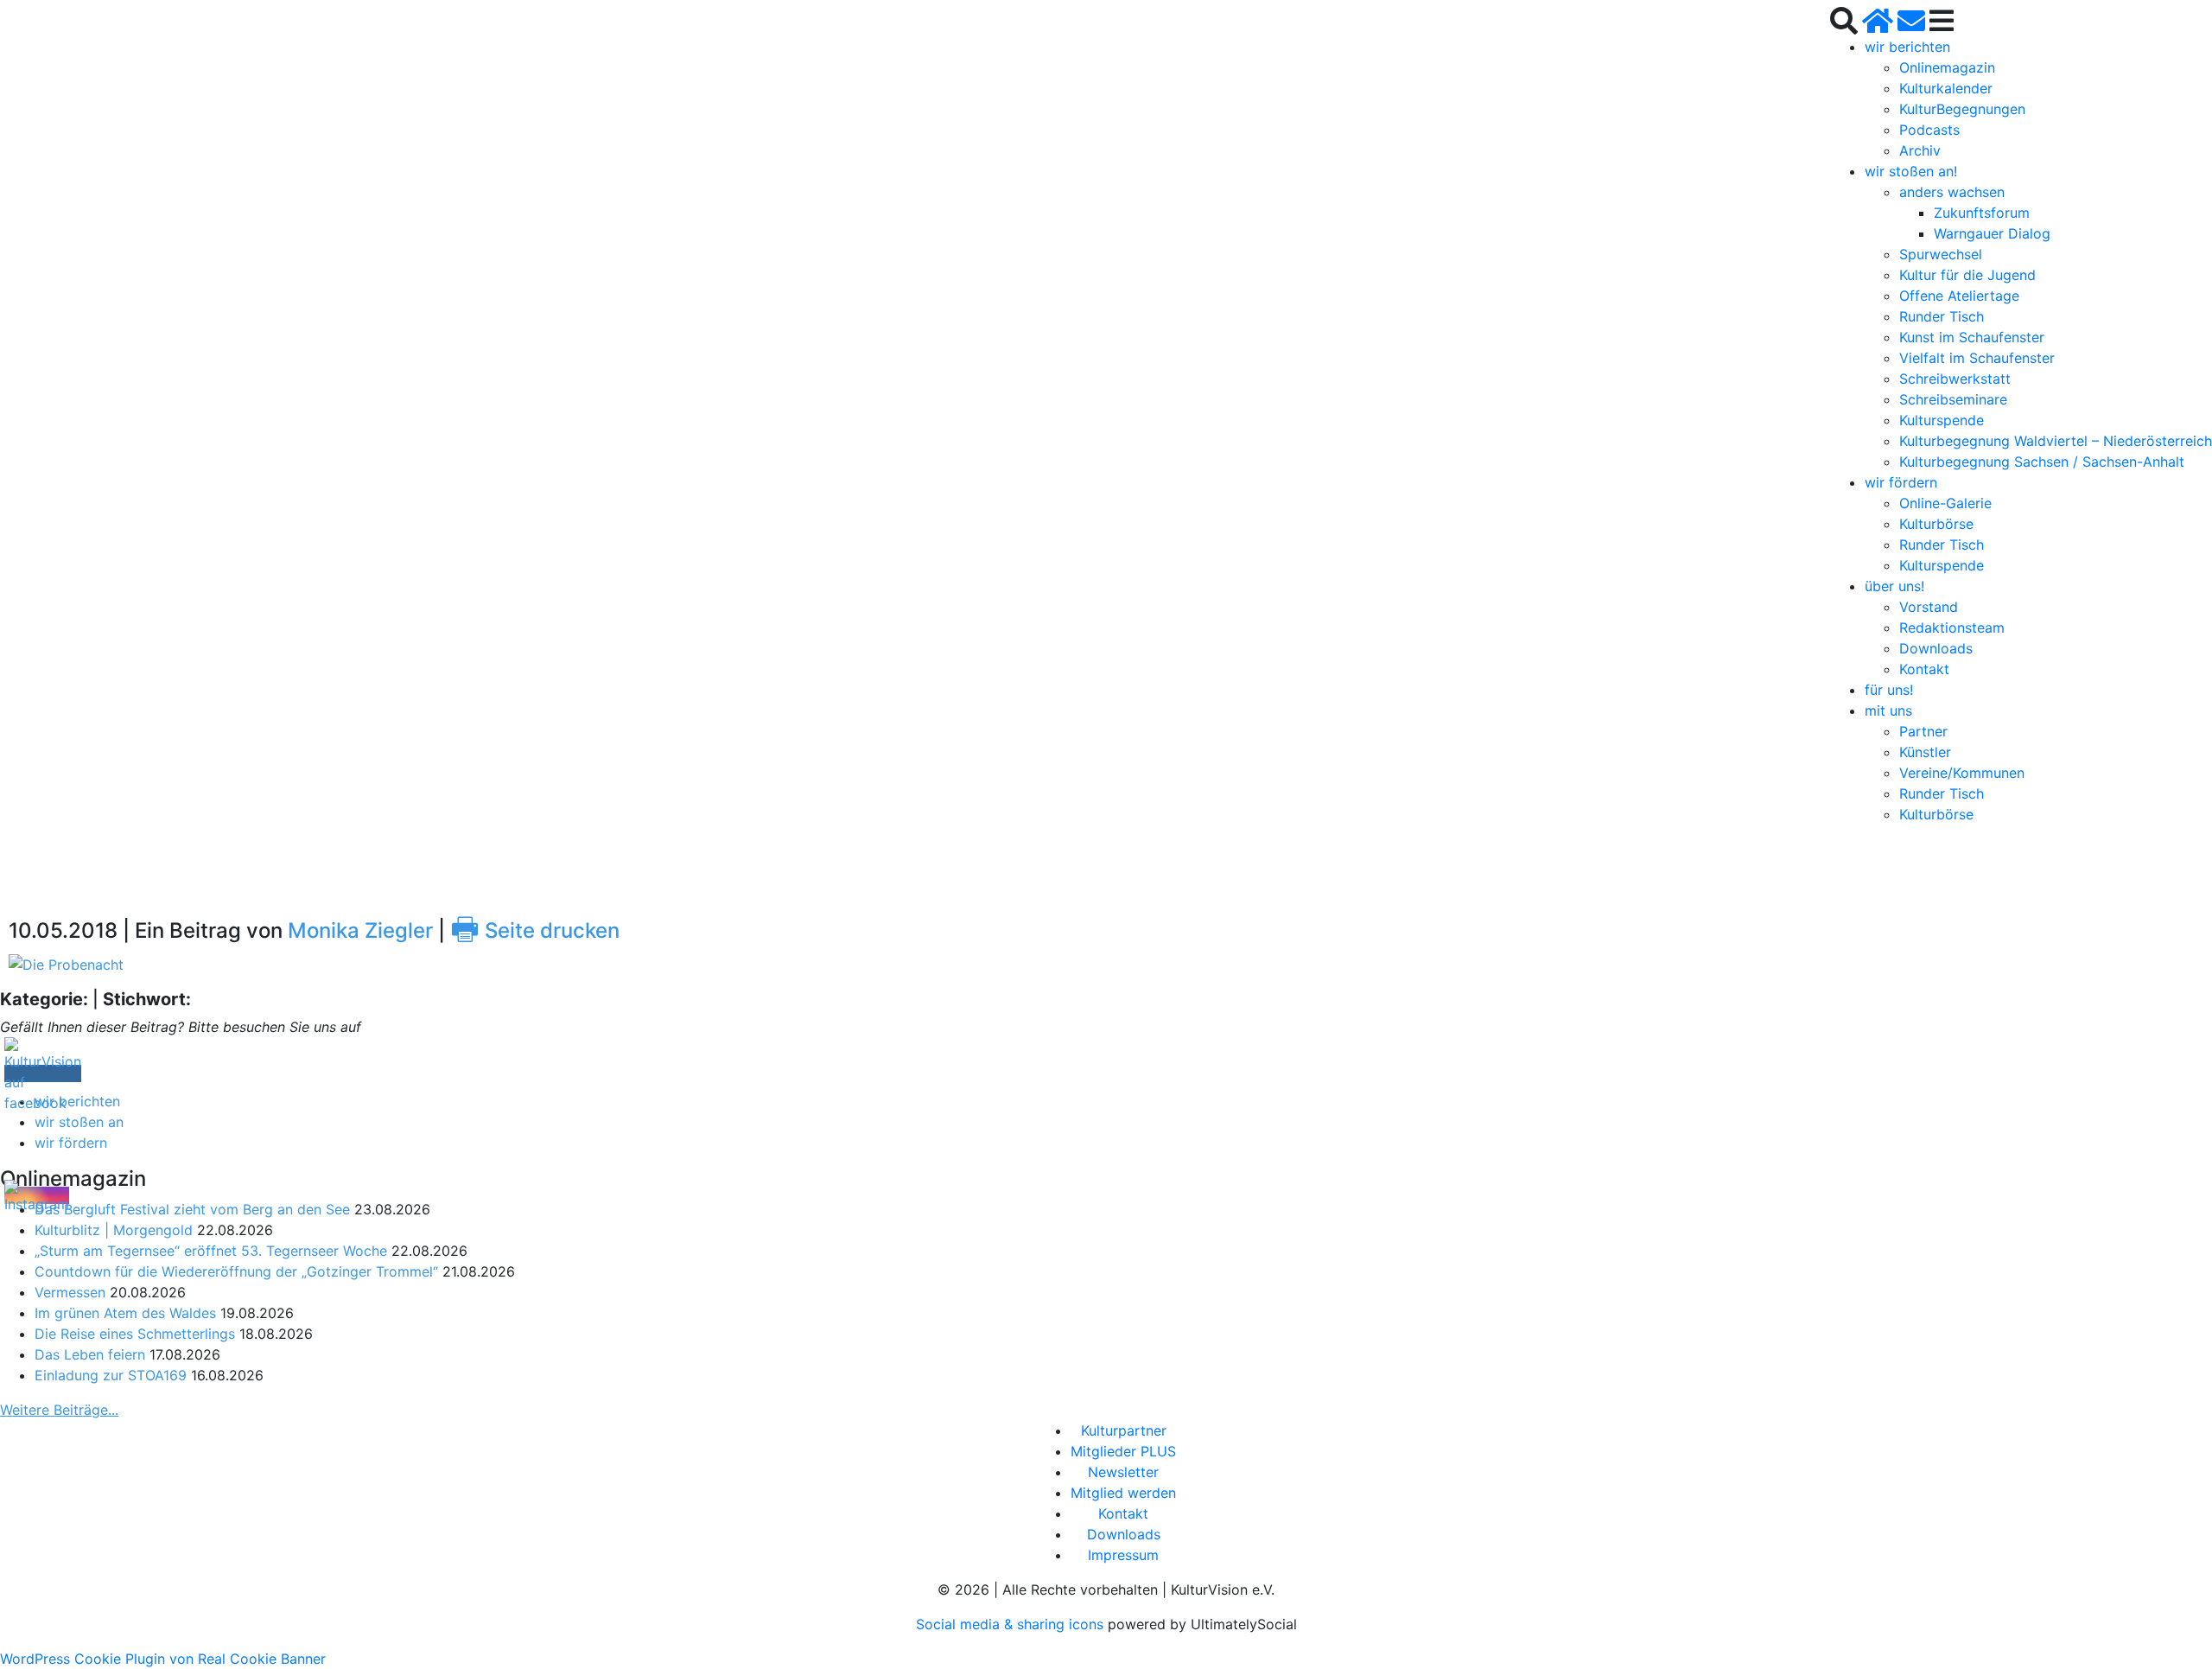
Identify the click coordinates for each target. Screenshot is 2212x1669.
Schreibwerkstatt (1955, 379)
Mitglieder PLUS (1123, 1451)
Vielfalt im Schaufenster (1977, 358)
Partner (1923, 731)
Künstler (1925, 752)
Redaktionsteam (1952, 627)
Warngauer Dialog (1992, 233)
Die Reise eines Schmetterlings (135, 1334)
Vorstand (1929, 607)
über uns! (1894, 586)
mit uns (1888, 710)
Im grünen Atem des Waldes (125, 1313)
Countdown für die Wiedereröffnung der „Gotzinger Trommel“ (236, 1271)
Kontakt (1924, 669)
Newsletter (1123, 1472)
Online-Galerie (1945, 503)
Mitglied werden (1123, 1493)
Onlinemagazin (1947, 67)
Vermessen (70, 1292)
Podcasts (1929, 130)
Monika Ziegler (360, 930)
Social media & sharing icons (1012, 1624)
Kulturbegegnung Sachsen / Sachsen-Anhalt (2042, 462)
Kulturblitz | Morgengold (114, 1230)
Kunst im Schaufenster (1972, 337)
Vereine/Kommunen (1962, 773)
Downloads (1936, 648)
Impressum (1123, 1555)
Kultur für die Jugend (1967, 275)
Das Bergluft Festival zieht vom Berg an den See (192, 1209)
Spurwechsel (1941, 254)
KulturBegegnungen (1962, 109)
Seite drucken (535, 930)
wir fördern (1901, 482)
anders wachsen (1952, 192)
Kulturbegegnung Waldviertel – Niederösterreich (2056, 441)
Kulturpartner (1124, 1430)
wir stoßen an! (1911, 171)
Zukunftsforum (1982, 213)
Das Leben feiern (90, 1354)
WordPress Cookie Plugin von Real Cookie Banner (163, 1659)
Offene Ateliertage (1959, 296)
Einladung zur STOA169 (111, 1375)
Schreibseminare (1953, 399)
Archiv (1920, 150)
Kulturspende (1942, 420)
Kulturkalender (1946, 88)
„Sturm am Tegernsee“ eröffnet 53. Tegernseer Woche (211, 1251)
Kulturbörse (1936, 524)
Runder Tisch (1942, 316)
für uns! (1889, 690)
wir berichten (1907, 47)
